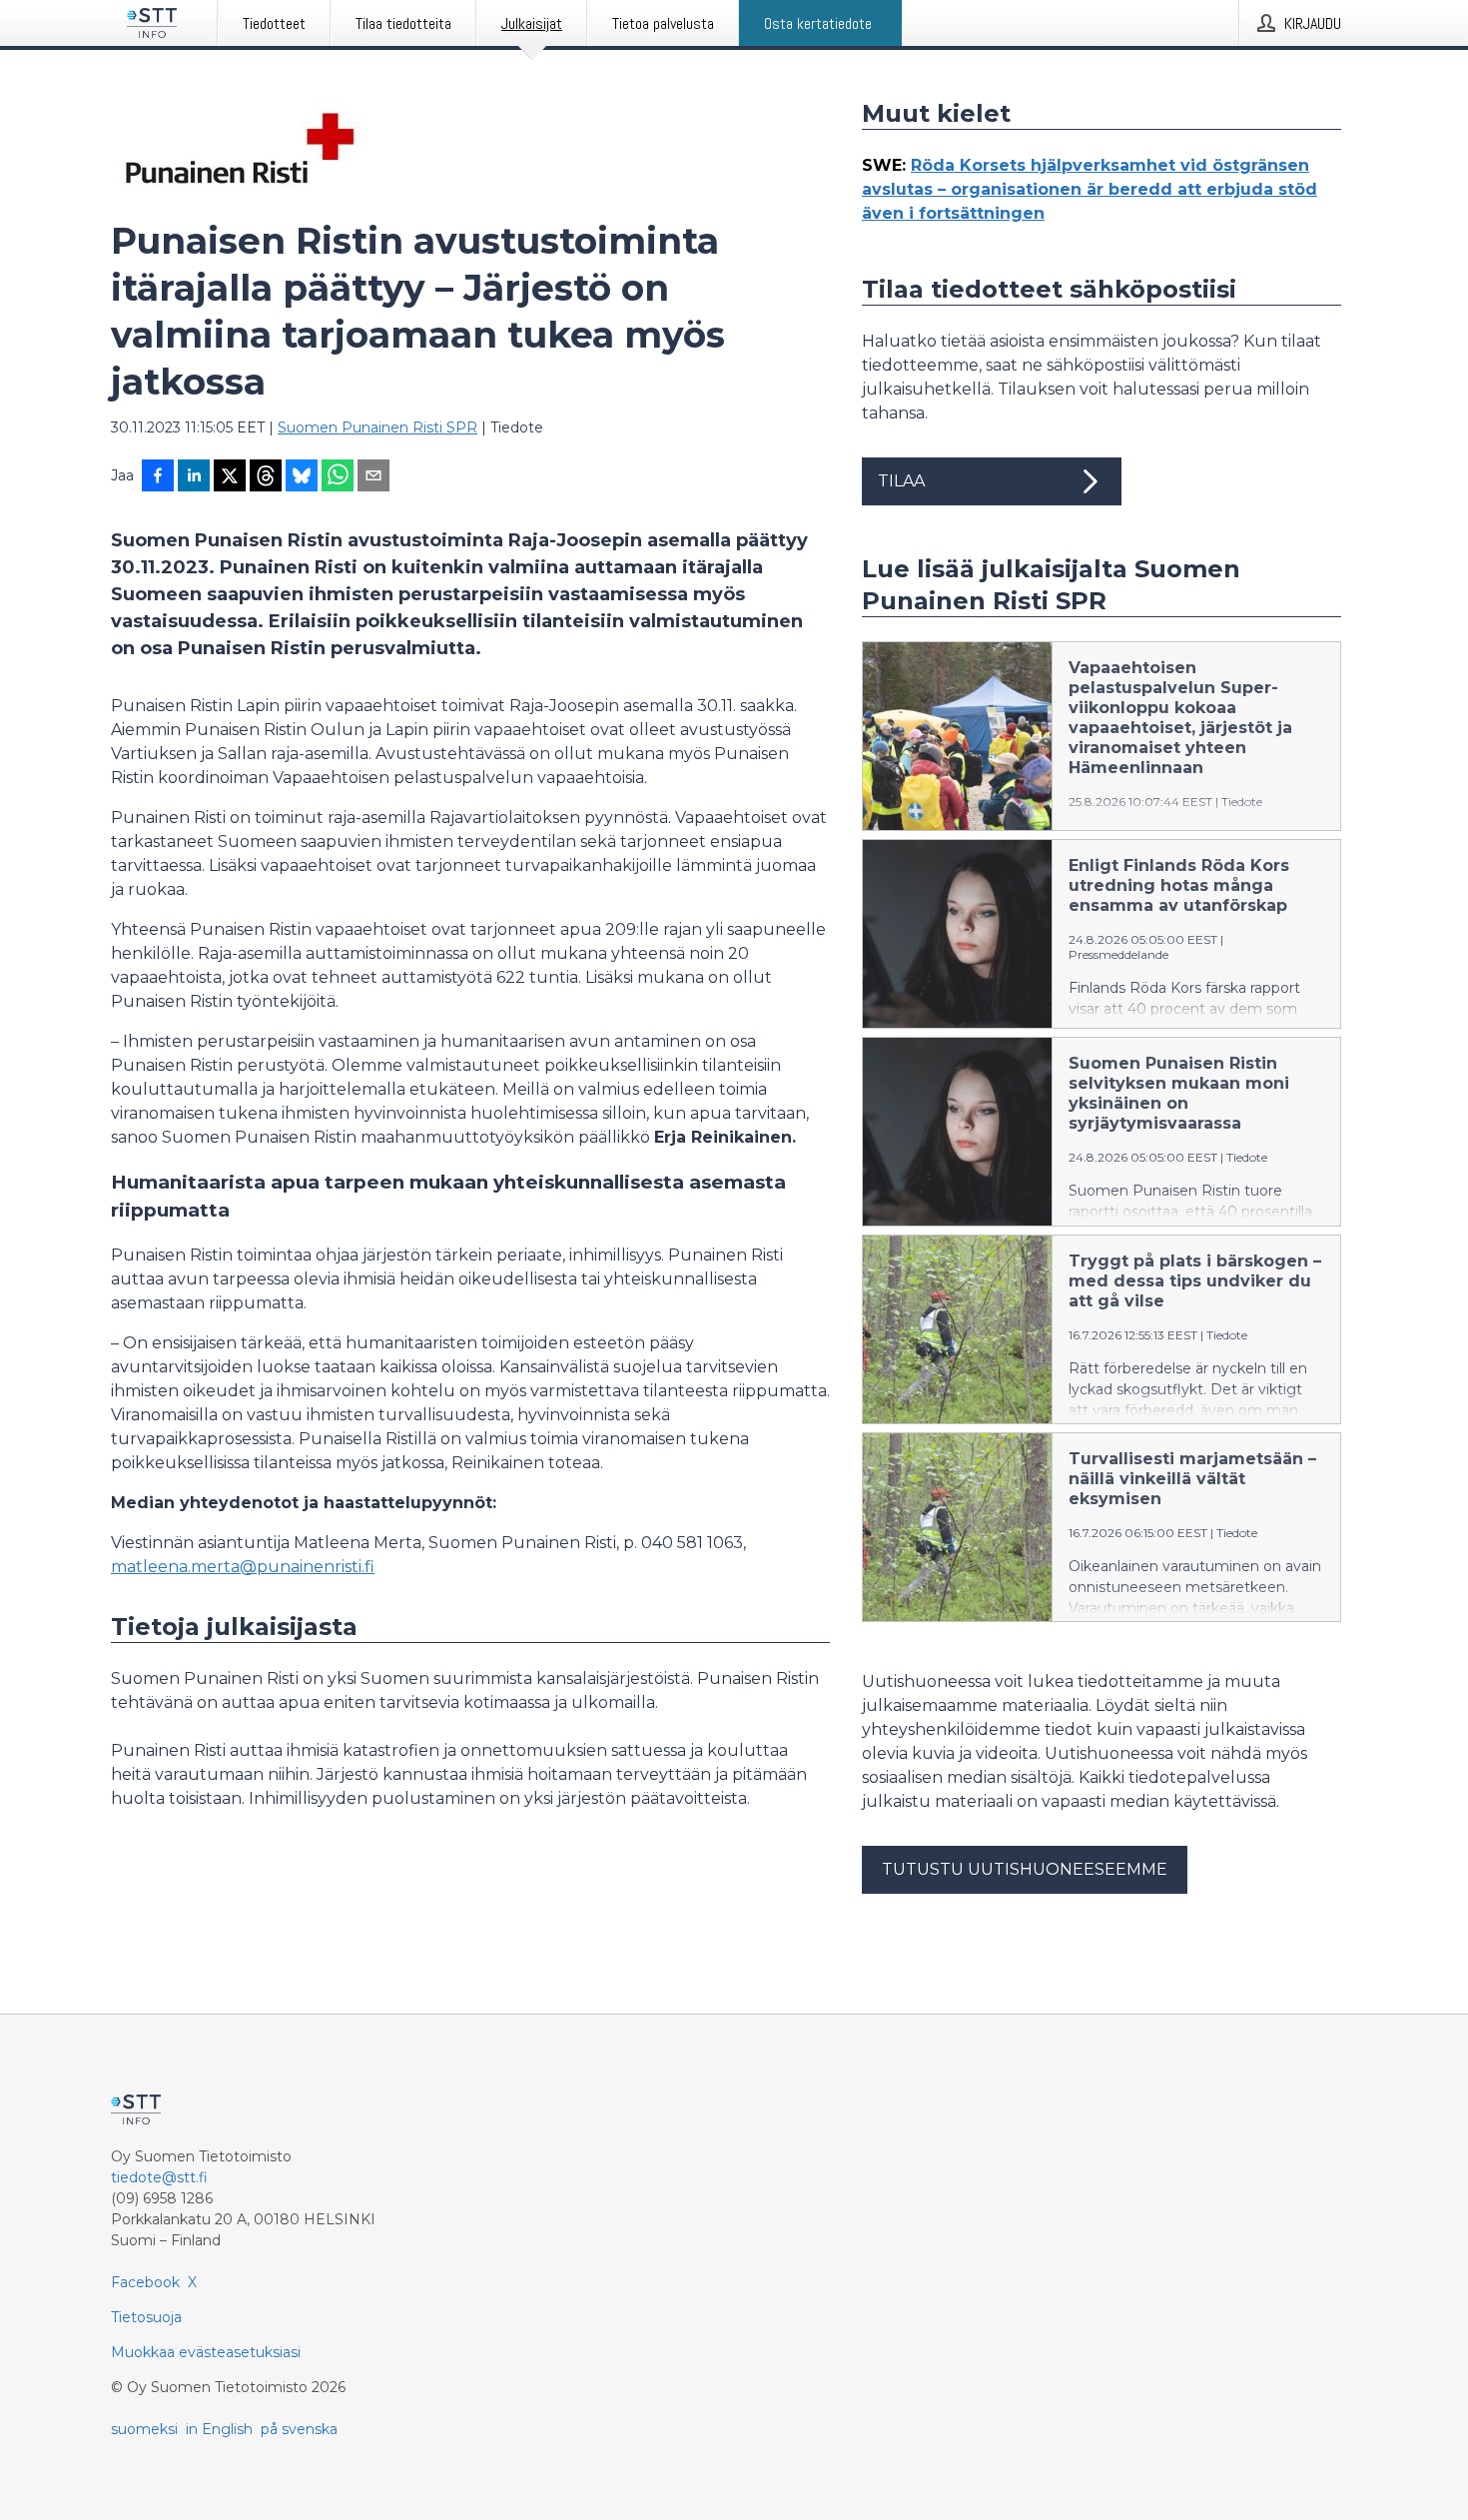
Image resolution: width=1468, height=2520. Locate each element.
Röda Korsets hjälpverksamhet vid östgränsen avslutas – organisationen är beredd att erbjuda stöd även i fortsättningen (1090, 189)
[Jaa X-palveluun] (230, 477)
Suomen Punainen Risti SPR (377, 427)
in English (219, 2429)
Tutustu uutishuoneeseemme (1025, 1869)
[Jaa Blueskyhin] (302, 477)
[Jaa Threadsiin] (266, 477)
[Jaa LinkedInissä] (194, 477)
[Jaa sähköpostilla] (373, 477)
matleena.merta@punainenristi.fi (243, 1567)
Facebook (145, 2282)
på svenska (299, 2429)
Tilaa (901, 481)
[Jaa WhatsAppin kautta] (338, 477)
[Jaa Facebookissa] (158, 477)
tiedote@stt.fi (159, 2177)
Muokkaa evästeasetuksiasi (206, 2352)
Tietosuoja (146, 2317)
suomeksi (144, 2429)
